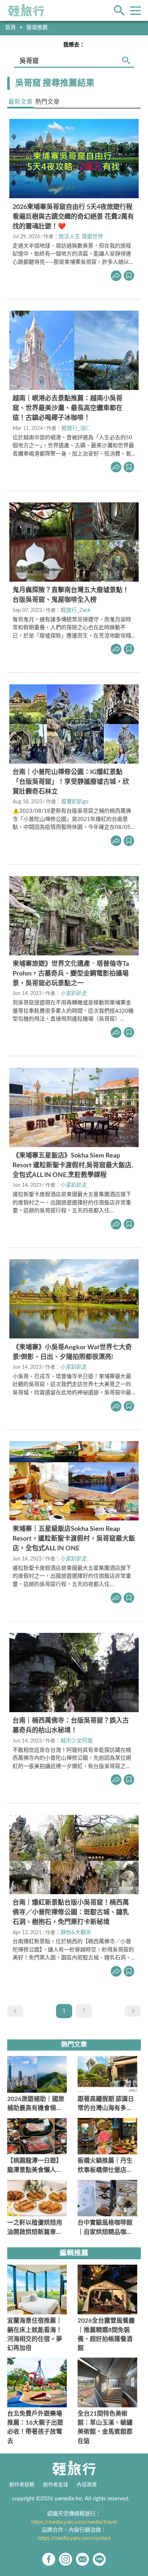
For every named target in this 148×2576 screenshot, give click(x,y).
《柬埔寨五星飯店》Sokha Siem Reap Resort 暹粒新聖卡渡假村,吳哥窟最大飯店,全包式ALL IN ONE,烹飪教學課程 (73, 1165)
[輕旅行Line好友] (99, 2559)
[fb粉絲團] (49, 2559)
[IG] (66, 2559)
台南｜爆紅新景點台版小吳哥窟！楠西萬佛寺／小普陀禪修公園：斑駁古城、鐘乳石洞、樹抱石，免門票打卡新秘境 (71, 1913)
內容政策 (87, 2485)
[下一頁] (133, 2011)
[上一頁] (15, 2011)
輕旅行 (26, 10)
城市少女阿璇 (77, 1741)
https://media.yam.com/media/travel (74, 2522)
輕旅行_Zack (76, 610)
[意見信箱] (82, 2559)
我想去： (74, 45)
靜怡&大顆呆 (76, 1933)
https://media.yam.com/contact (74, 2538)
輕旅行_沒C (75, 428)
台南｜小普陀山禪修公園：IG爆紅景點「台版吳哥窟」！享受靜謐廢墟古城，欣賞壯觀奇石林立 (71, 782)
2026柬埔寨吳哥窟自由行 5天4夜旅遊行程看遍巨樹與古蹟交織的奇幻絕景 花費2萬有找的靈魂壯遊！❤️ (73, 217)
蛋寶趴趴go (75, 802)
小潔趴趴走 (74, 993)
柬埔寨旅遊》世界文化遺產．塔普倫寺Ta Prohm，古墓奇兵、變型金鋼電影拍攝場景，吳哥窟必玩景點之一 (71, 974)
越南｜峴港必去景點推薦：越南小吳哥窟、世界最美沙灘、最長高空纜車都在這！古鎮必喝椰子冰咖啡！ (68, 408)
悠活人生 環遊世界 (81, 237)
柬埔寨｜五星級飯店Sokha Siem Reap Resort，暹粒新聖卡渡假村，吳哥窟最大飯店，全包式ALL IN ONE (74, 1539)
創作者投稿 (22, 2485)
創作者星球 (56, 2485)
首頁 (10, 28)
